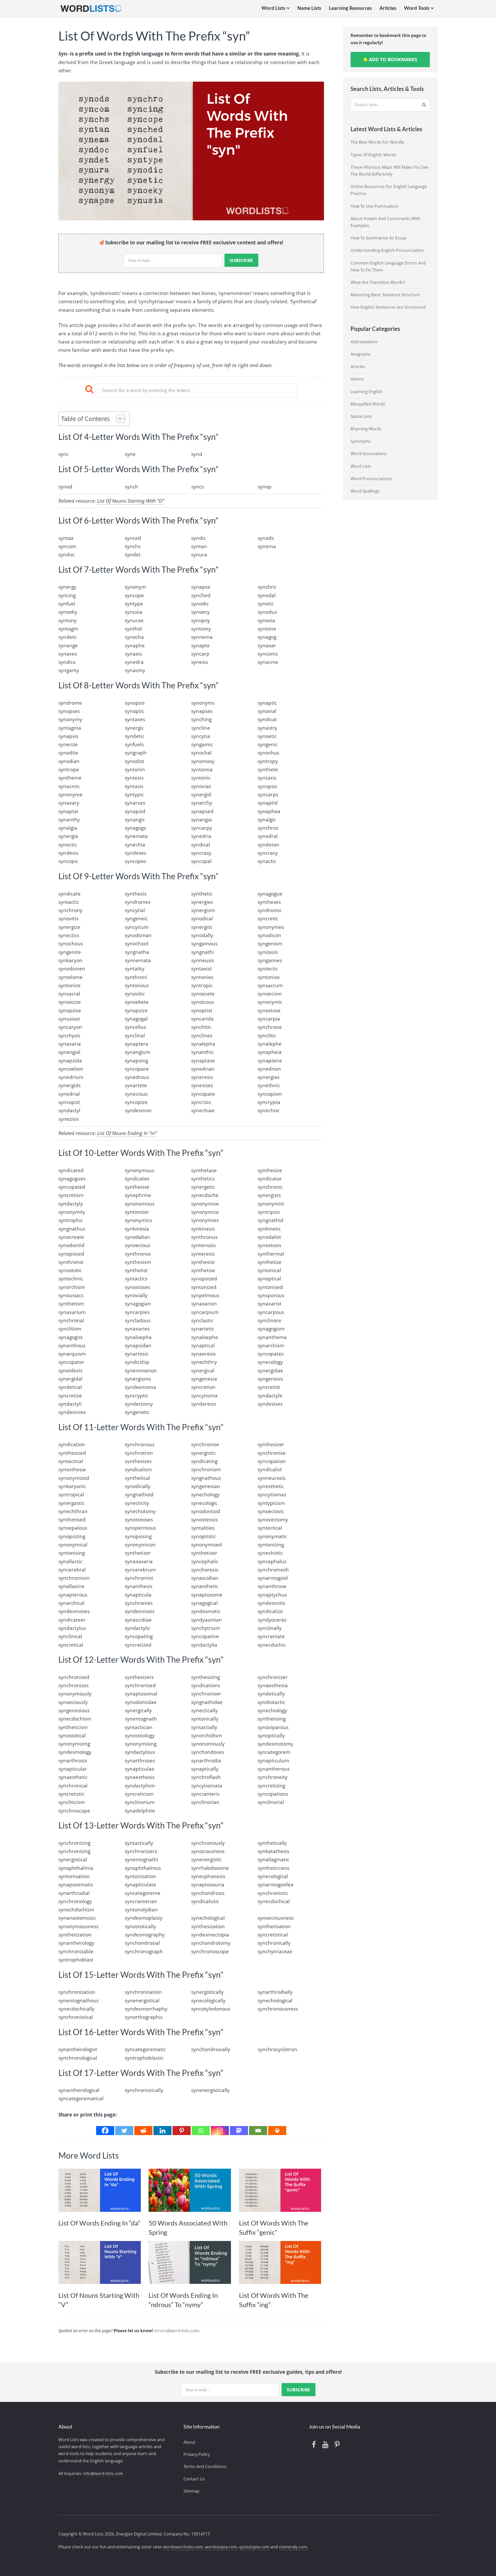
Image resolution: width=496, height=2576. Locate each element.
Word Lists (273, 8)
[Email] (258, 2131)
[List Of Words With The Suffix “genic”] (280, 2190)
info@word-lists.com (103, 2473)
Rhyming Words (366, 429)
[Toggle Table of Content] (118, 419)
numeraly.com (293, 2547)
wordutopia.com (221, 2547)
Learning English (367, 392)
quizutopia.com (254, 2547)
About (189, 2442)
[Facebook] (105, 2131)
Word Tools (417, 8)
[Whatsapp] (201, 2131)
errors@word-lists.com (177, 2331)
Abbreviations (364, 342)
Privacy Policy (197, 2454)
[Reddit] (143, 2131)
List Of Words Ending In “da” (99, 2223)
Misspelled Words (368, 404)
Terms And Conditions (205, 2466)
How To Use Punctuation (374, 206)
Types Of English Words (373, 155)
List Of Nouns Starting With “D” (131, 501)
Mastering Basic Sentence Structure (385, 295)
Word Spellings (365, 491)
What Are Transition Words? (378, 282)
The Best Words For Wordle (377, 142)
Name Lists (309, 8)
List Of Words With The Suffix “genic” (274, 2228)
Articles (388, 8)
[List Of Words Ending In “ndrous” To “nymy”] (190, 2263)
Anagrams (361, 354)
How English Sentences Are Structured (388, 307)
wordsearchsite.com (183, 2547)
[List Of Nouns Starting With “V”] (100, 2263)
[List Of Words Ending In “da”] (100, 2190)
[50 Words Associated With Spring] (190, 2190)
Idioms (357, 379)
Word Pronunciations (371, 479)
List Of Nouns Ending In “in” (127, 1133)
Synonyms (361, 441)
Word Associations (369, 454)
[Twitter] (124, 2131)
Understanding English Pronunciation (387, 250)
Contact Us (194, 2479)
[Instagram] (220, 2131)
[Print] (277, 2131)
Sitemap (191, 2491)
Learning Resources (350, 8)
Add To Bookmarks (392, 59)
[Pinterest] (182, 2131)
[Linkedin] (162, 2131)
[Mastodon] (239, 2131)
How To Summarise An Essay (378, 238)
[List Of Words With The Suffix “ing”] (280, 2263)
